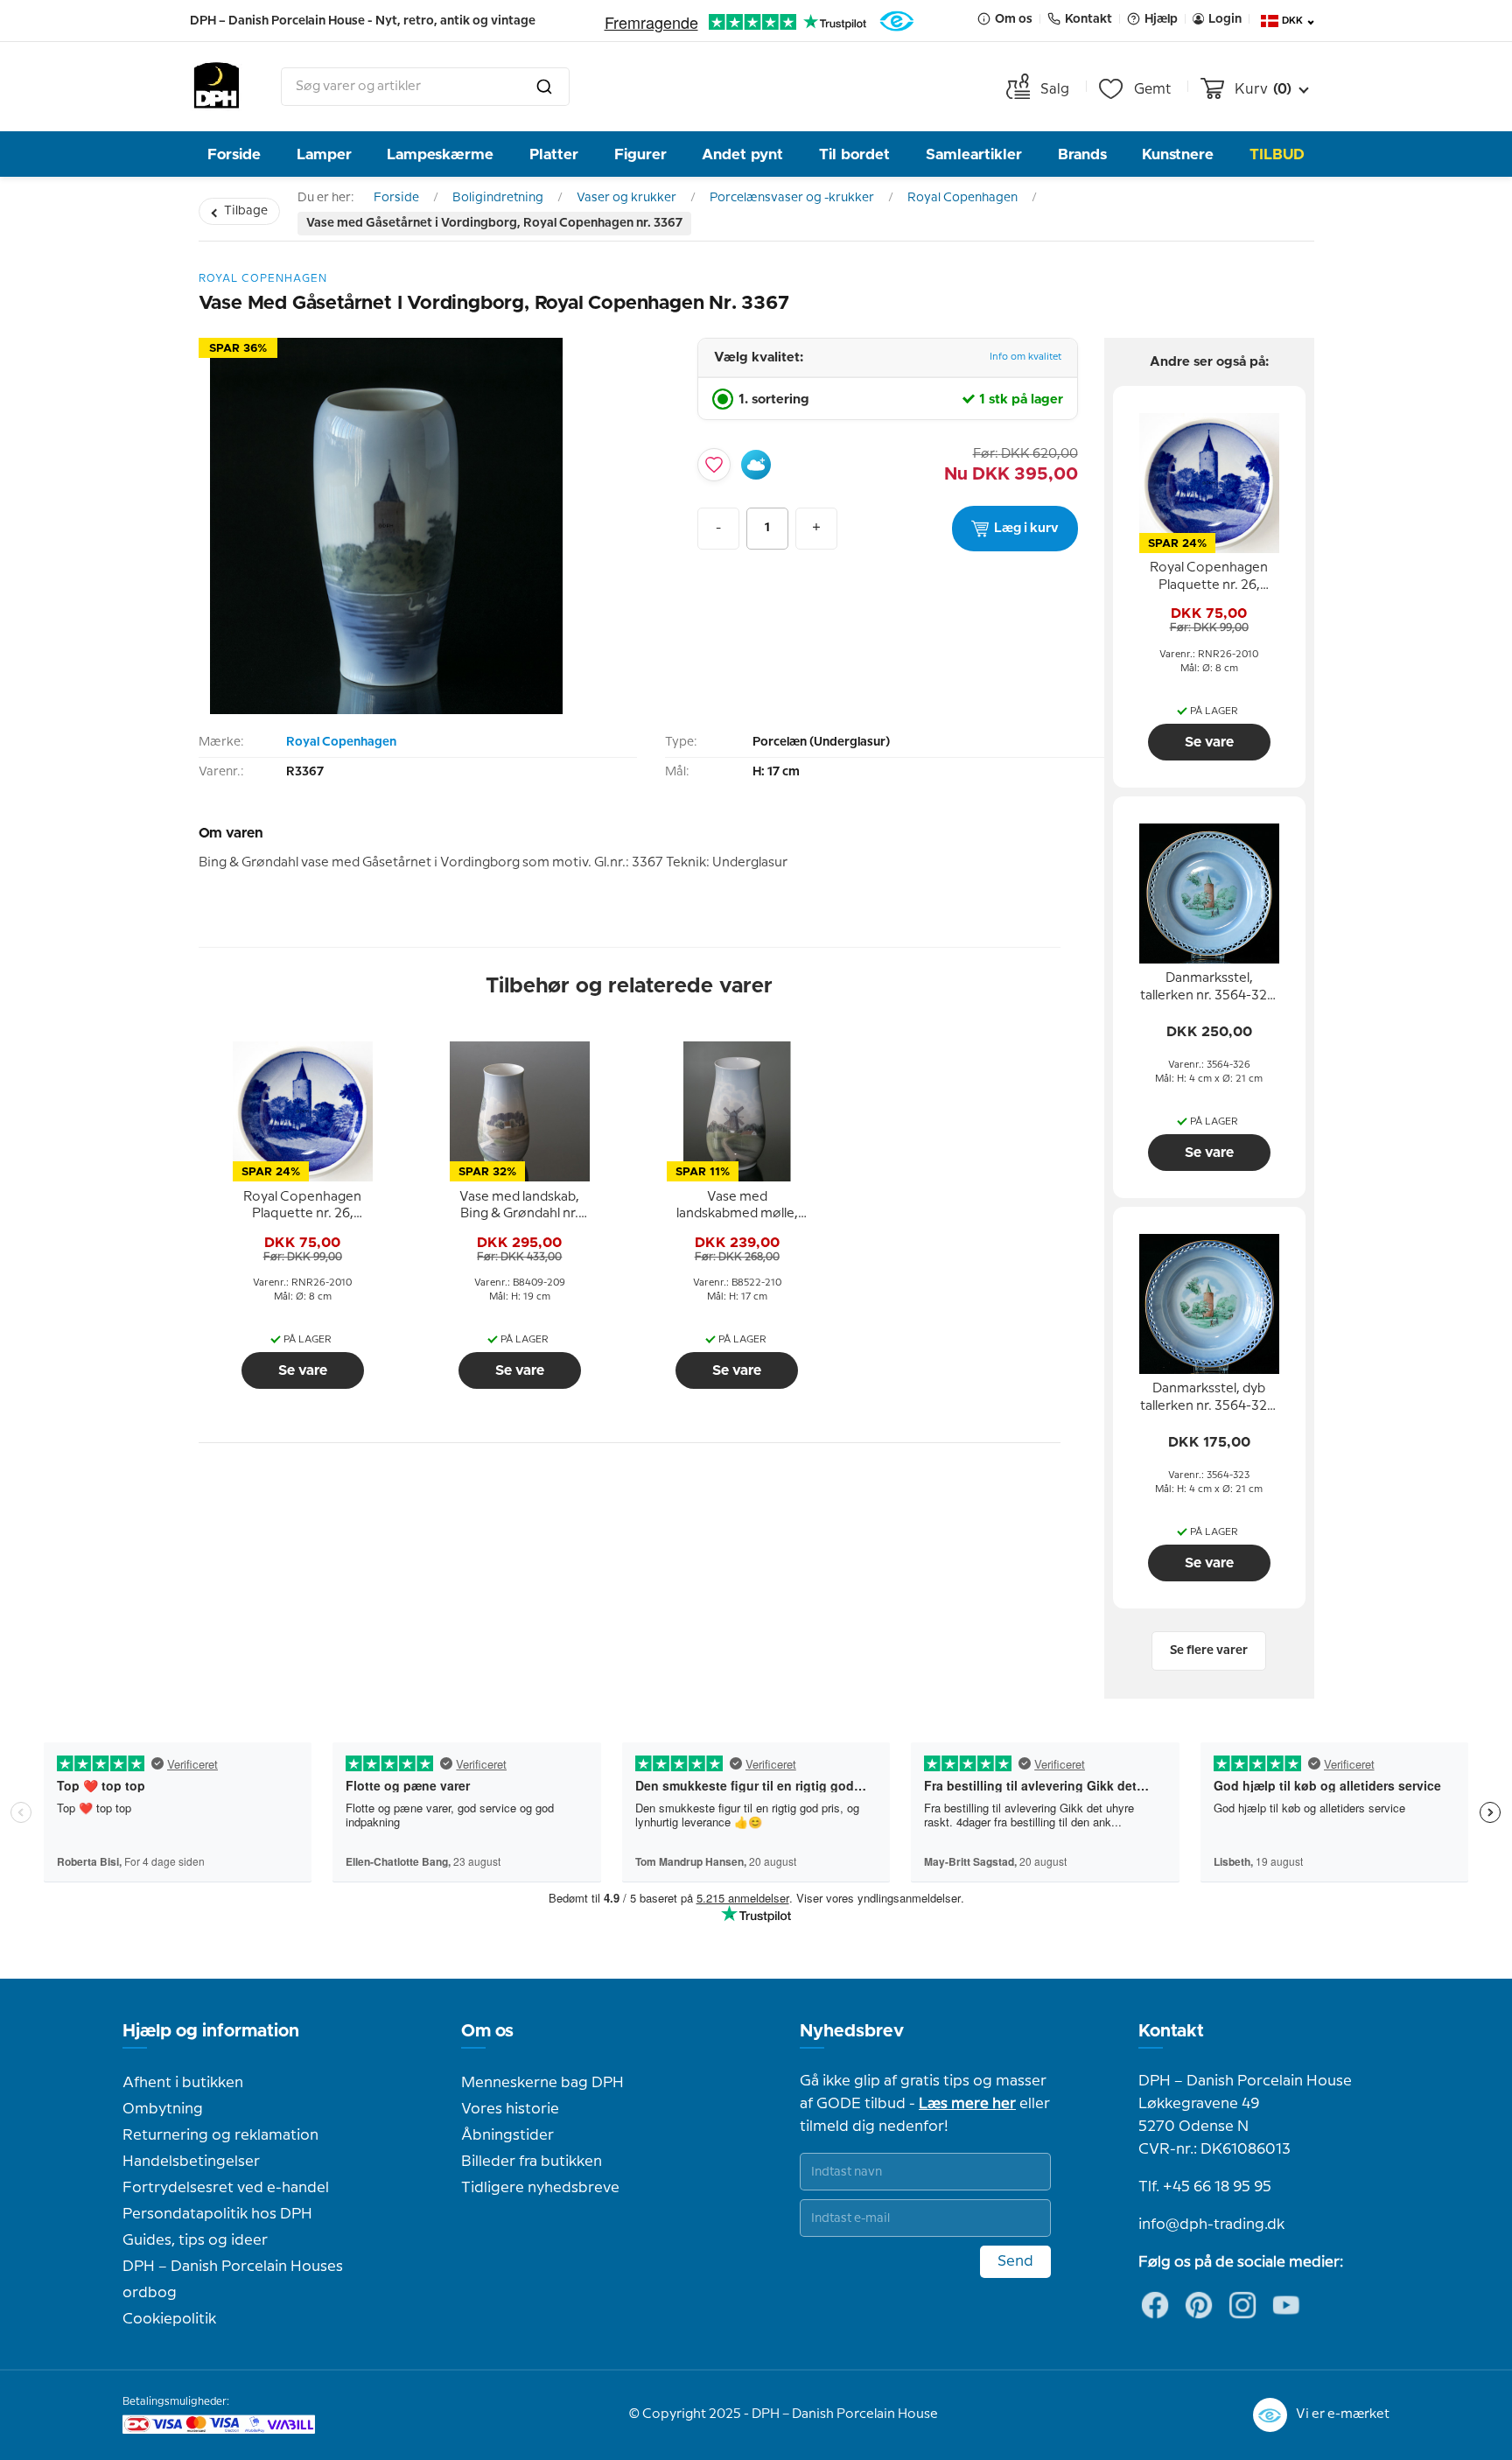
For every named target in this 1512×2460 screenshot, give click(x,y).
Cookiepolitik (169, 2319)
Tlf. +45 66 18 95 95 (1205, 2187)
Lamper (324, 154)
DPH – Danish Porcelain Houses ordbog (233, 2280)
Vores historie (510, 2109)
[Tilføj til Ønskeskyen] (756, 465)
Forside (234, 154)
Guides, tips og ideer (195, 2240)
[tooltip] (303, 1206)
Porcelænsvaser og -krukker (792, 198)
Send (1015, 2261)
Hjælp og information (211, 2031)
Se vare (303, 1370)
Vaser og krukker (626, 198)
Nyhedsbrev (852, 2031)
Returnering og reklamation (220, 2135)
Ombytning (163, 2109)
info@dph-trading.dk (1211, 2225)
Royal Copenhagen (962, 198)
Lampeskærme (440, 154)
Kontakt (1171, 2031)
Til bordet (854, 154)
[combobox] (425, 87)
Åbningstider (507, 2135)
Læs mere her (967, 2104)
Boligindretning (498, 198)
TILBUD (1277, 154)
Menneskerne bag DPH (542, 2083)
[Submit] (544, 87)
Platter (554, 154)
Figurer (640, 154)
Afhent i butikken (183, 2083)
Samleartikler (974, 154)
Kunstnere (1178, 154)
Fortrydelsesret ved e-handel (226, 2188)
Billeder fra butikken (532, 2162)
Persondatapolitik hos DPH (217, 2214)
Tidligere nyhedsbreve (540, 2188)
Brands (1082, 154)
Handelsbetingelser (191, 2162)
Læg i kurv (1026, 529)
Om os (487, 2031)
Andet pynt (742, 154)
